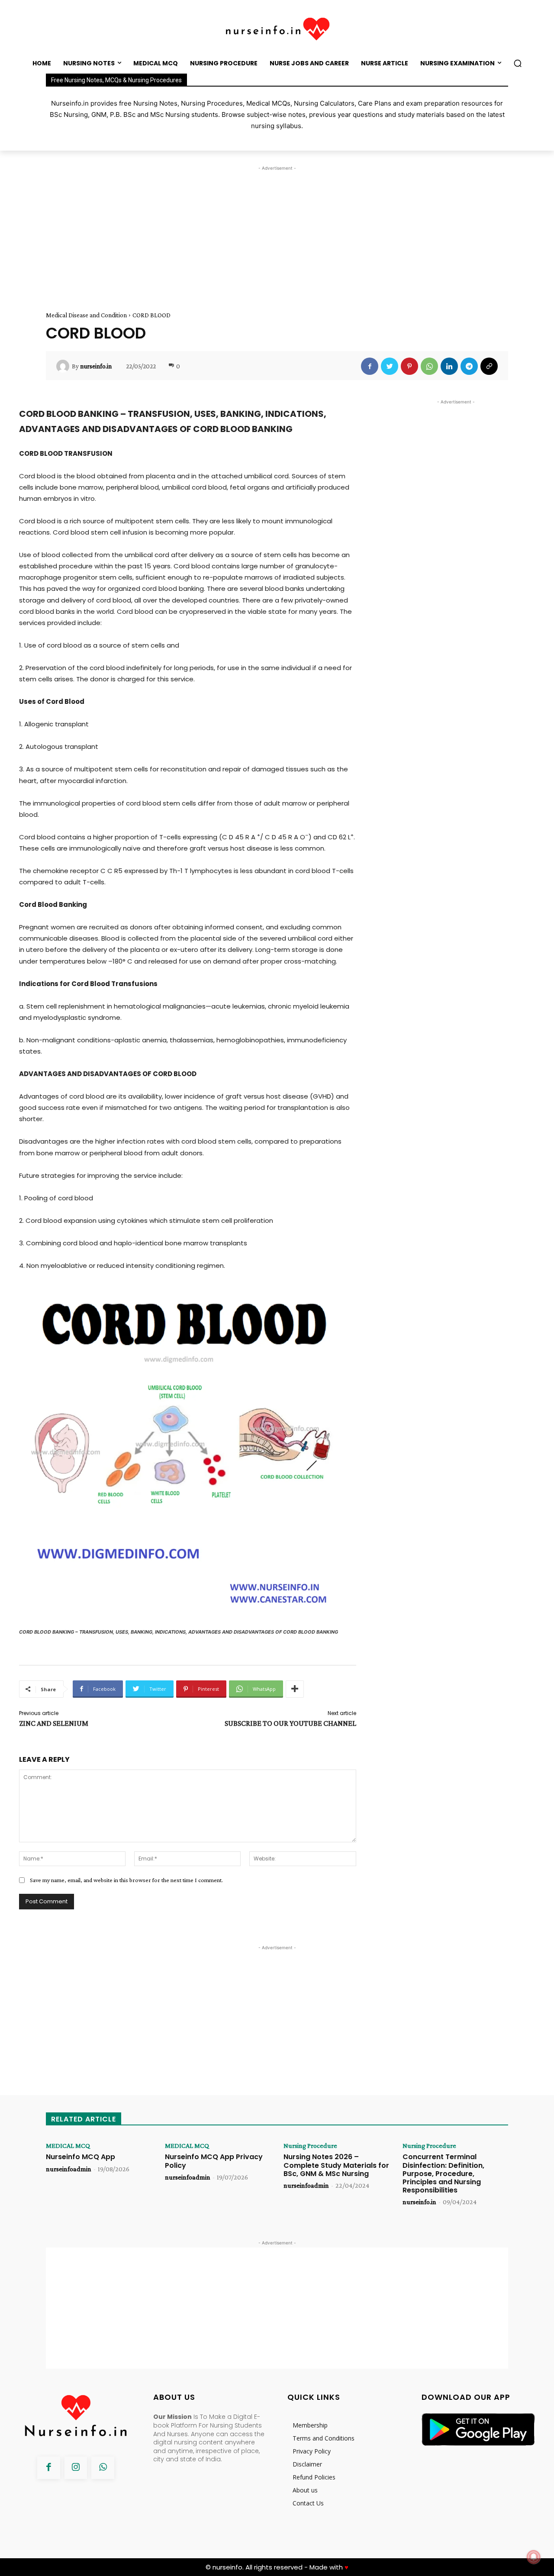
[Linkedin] (449, 366)
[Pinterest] (409, 366)
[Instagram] (76, 2468)
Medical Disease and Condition (86, 315)
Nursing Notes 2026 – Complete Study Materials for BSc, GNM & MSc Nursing (336, 2165)
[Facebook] (370, 366)
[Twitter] (390, 366)
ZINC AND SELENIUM (54, 1723)
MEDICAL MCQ (68, 2146)
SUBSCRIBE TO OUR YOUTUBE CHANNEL (290, 1723)
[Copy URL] (489, 366)
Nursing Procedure (310, 2146)
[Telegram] (469, 366)
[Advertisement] (277, 233)
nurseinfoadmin (69, 2169)
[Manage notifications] (534, 2557)
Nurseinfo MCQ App (81, 2157)
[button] (518, 63)
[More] (295, 1689)
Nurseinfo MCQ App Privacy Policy (214, 2161)
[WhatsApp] (429, 366)
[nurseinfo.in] (64, 366)
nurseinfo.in (96, 366)
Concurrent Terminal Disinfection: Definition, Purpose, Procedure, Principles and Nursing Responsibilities (443, 2173)
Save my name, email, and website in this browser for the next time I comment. (126, 1880)
